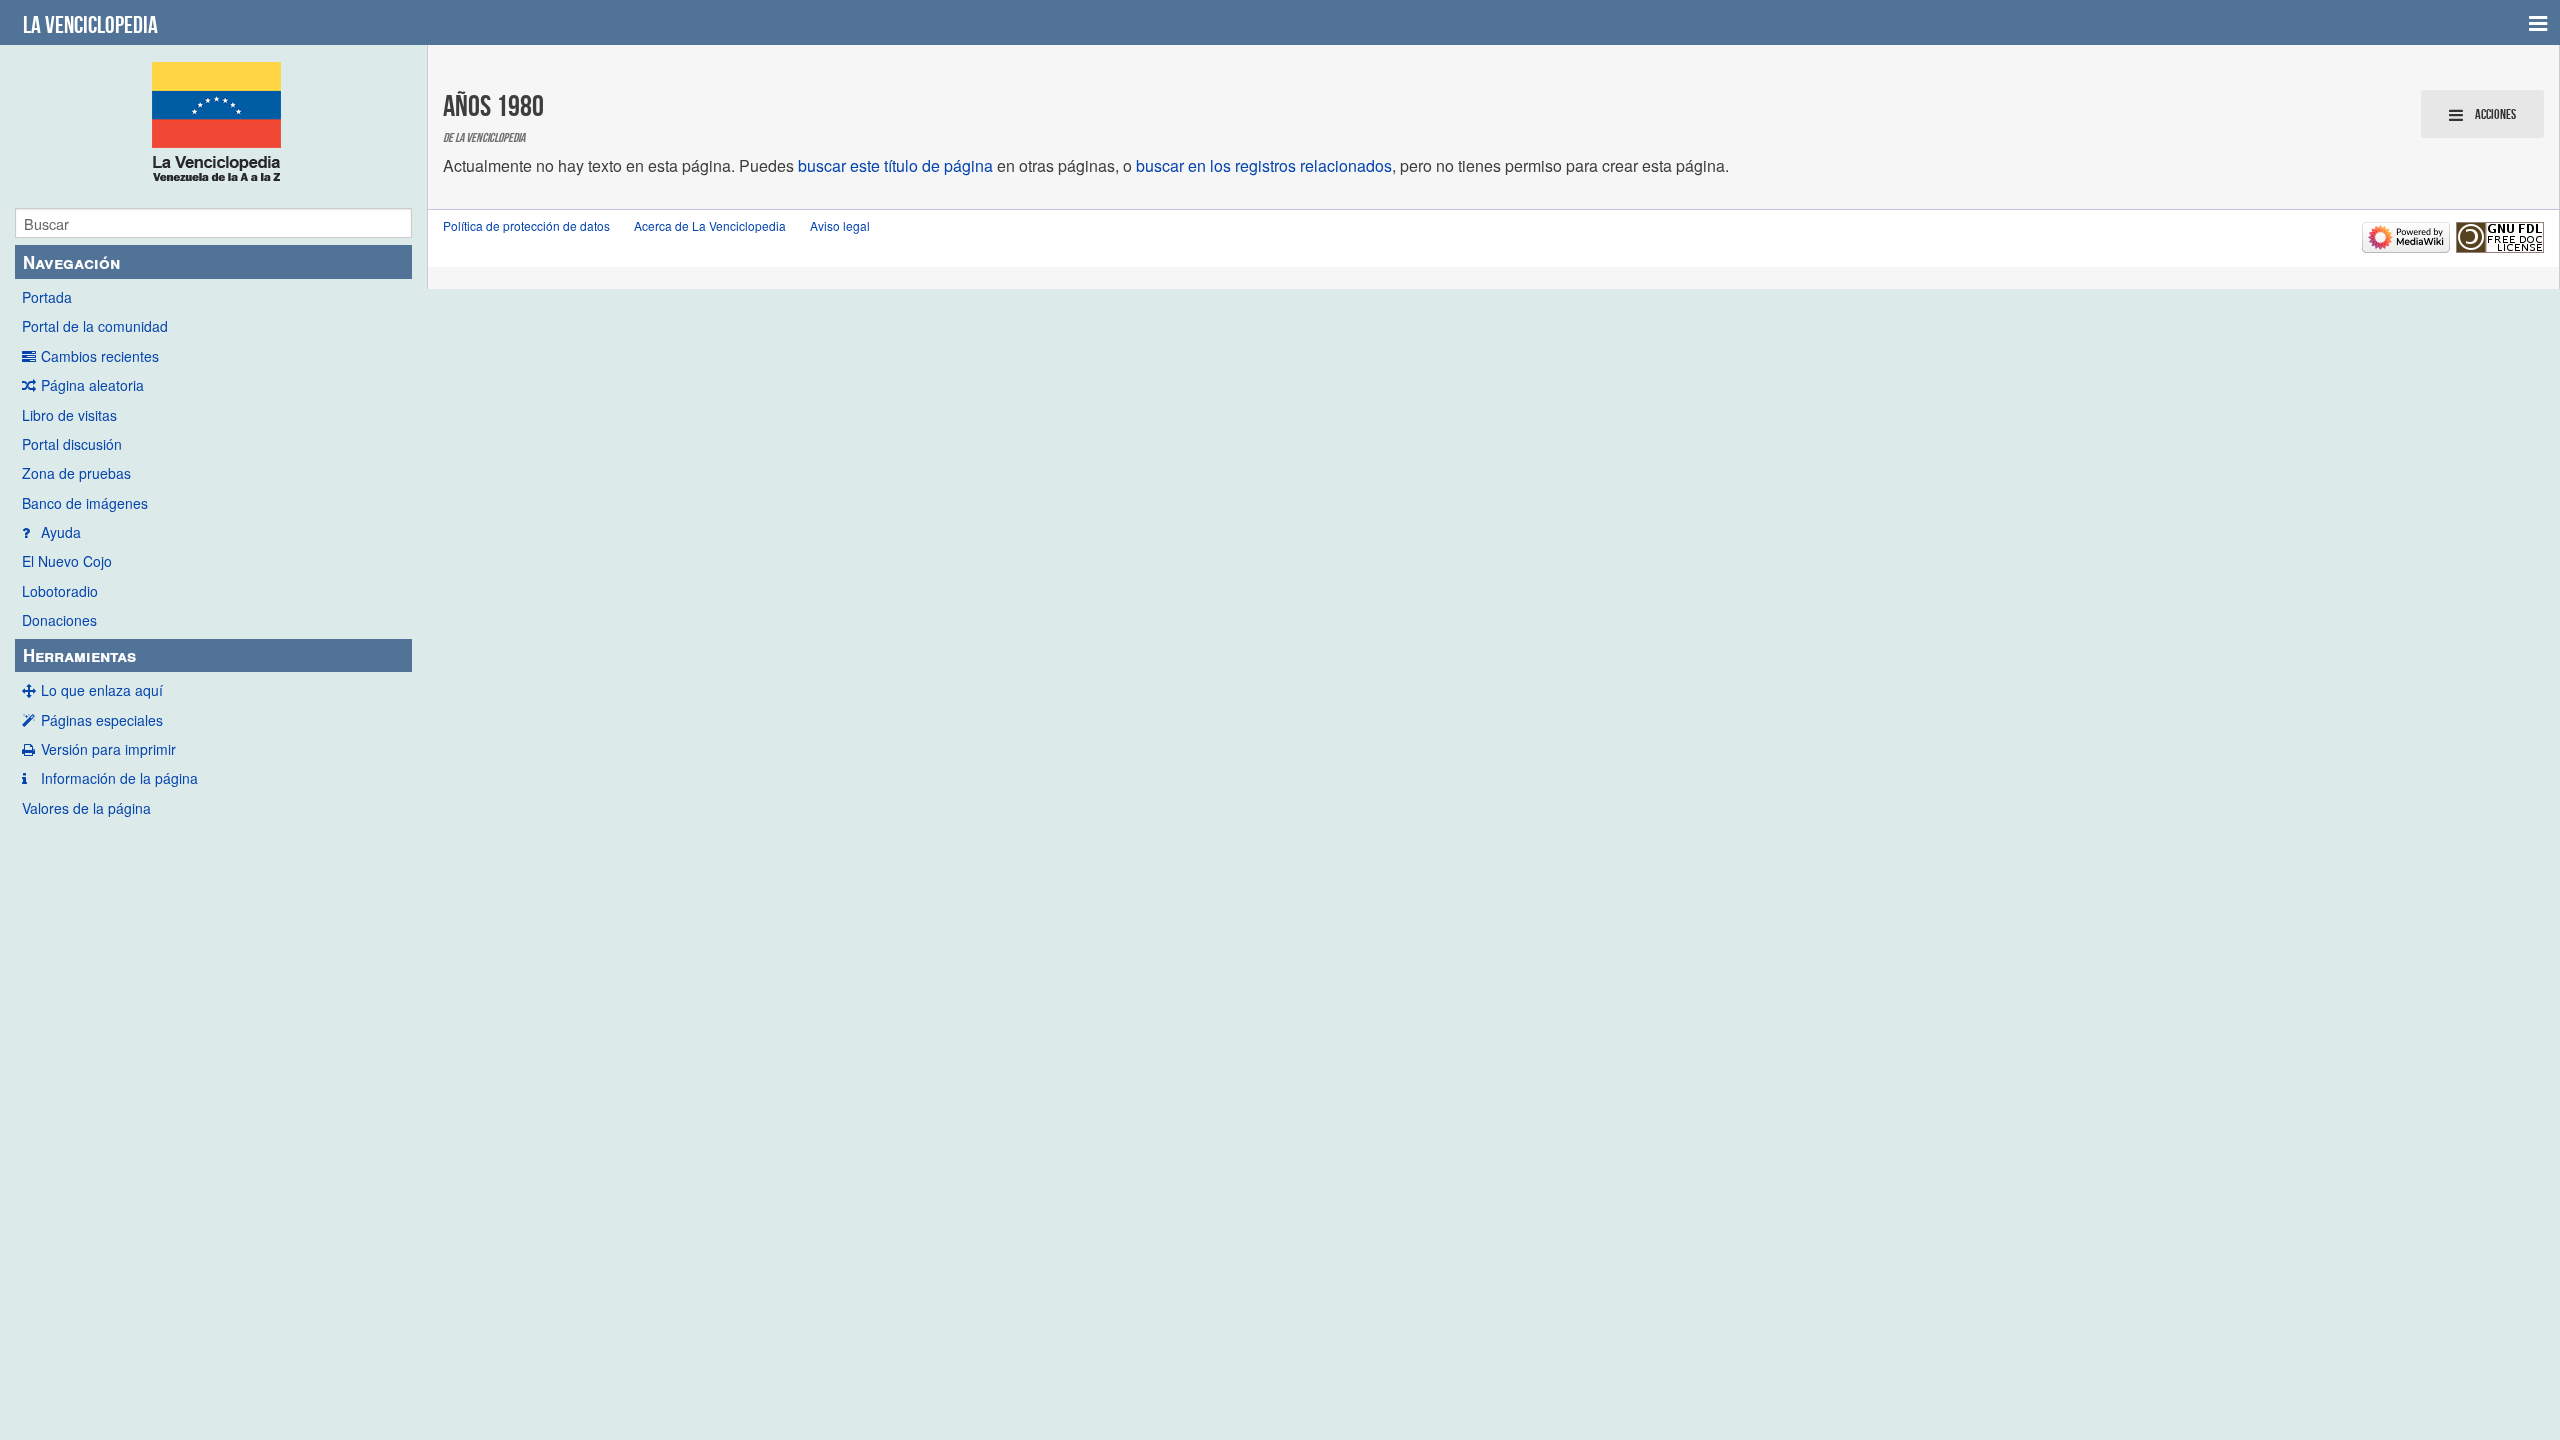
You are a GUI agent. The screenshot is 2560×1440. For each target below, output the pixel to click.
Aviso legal (840, 225)
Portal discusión (72, 444)
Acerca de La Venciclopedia (710, 225)
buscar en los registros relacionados (1264, 165)
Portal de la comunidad (95, 326)
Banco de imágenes (85, 503)
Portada (47, 297)
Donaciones (59, 620)
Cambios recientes (100, 356)
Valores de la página (86, 808)
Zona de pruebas (76, 473)
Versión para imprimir (108, 749)
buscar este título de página (895, 165)
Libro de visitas (69, 415)
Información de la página (119, 778)
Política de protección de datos (526, 225)
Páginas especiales (102, 720)
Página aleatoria (92, 385)
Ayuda (61, 532)
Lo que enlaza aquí (102, 690)
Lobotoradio (60, 591)
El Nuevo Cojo (67, 561)
